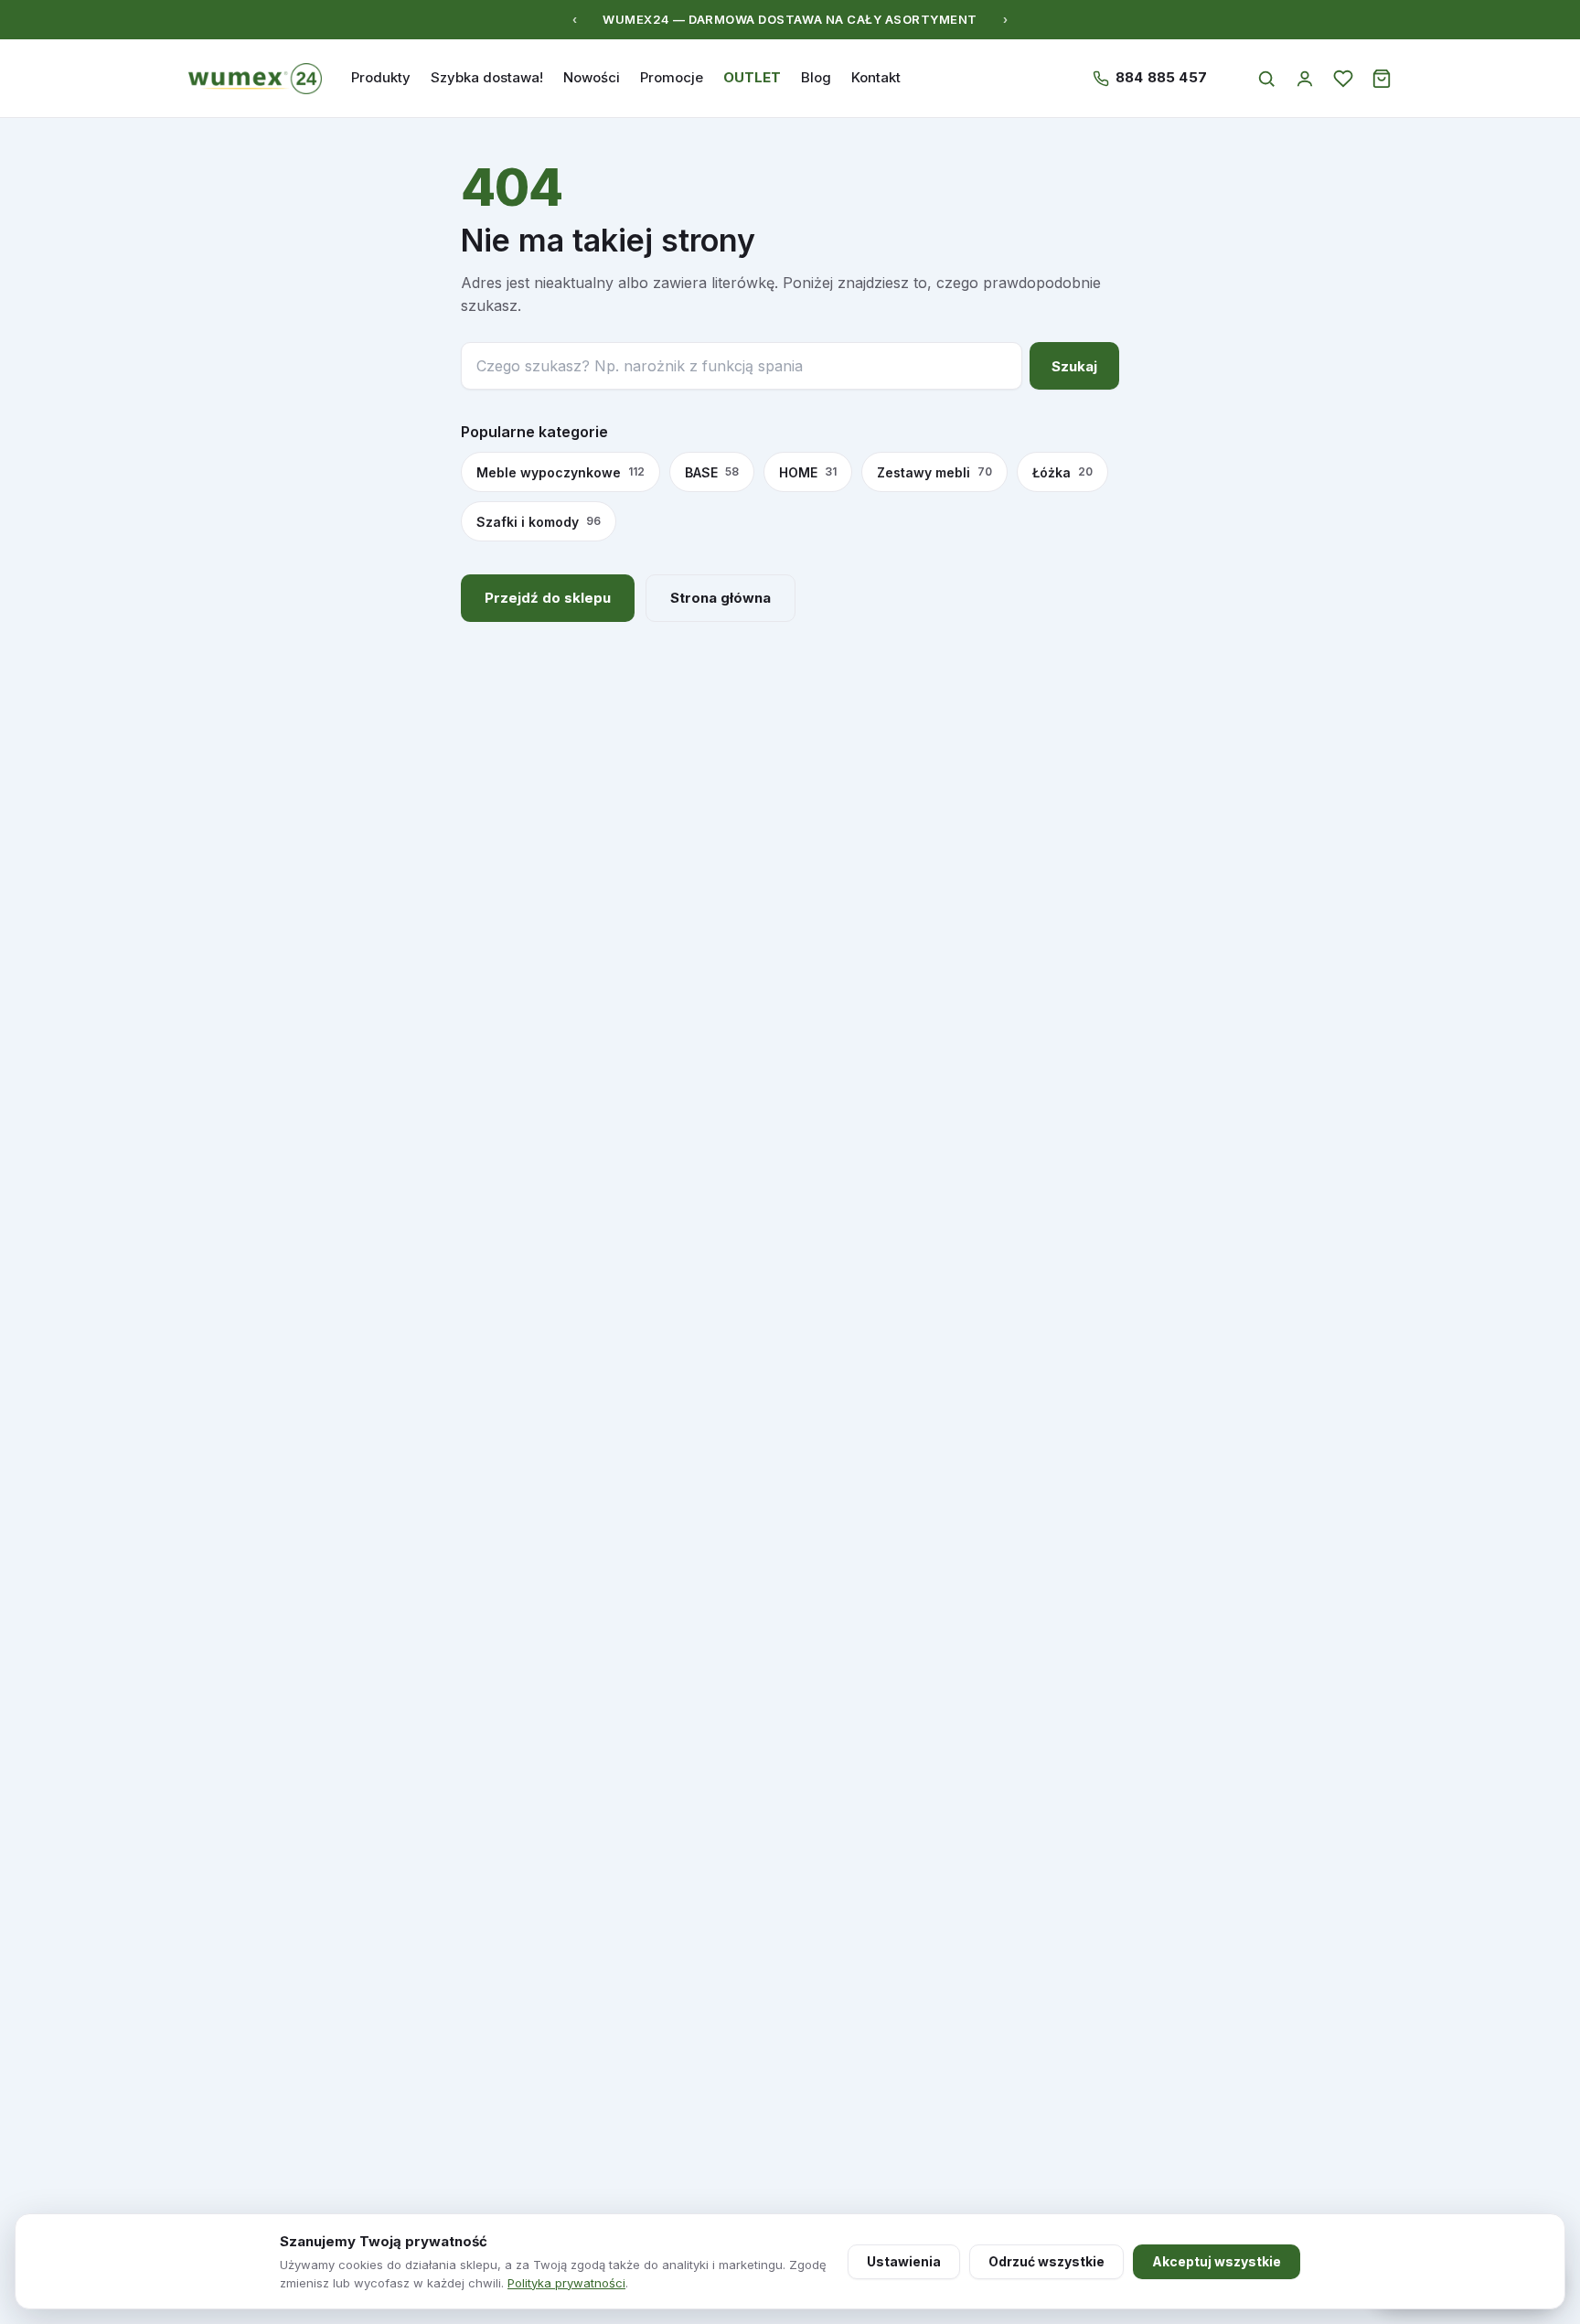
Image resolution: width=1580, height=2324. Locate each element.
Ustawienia (904, 2261)
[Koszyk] (1382, 79)
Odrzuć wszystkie (1046, 2261)
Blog (816, 77)
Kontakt (876, 77)
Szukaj (1074, 366)
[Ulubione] (1343, 79)
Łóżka (1062, 472)
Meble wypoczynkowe (560, 472)
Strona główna (721, 598)
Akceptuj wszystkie (1217, 2261)
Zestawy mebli (934, 472)
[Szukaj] (1266, 79)
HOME (808, 472)
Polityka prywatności (566, 2283)
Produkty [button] (381, 77)
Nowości (592, 77)
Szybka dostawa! (487, 77)
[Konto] (1305, 79)
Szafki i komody (539, 522)
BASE (712, 472)
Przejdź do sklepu (548, 598)
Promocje (672, 77)
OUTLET (752, 77)
